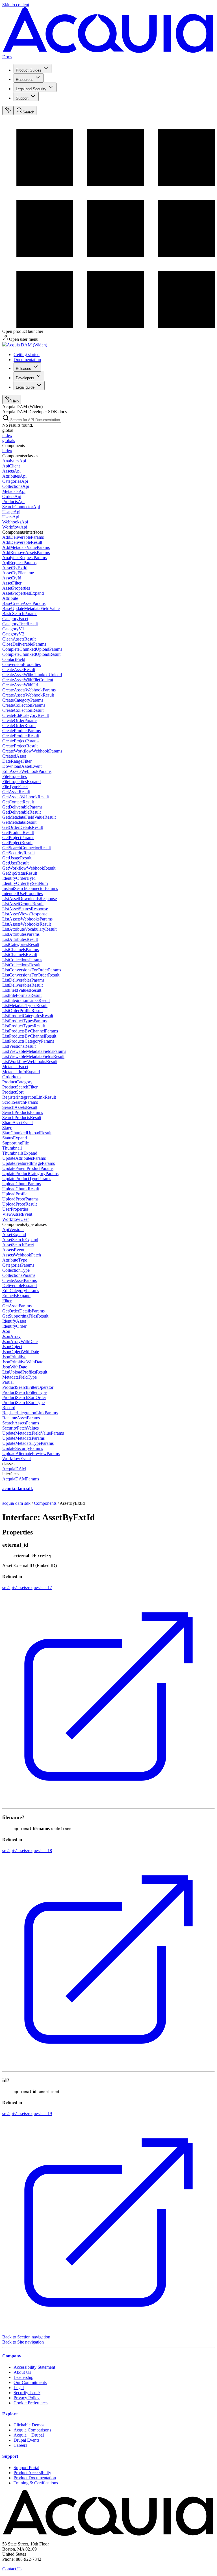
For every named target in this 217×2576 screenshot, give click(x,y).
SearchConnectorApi (21, 507)
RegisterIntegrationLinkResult (29, 1097)
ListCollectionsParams (22, 960)
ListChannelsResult (20, 955)
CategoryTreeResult (20, 624)
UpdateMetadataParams (23, 1438)
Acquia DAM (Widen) (27, 345)
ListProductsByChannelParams (30, 1031)
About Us (22, 2372)
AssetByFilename (18, 573)
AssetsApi (11, 471)
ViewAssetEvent (17, 1214)
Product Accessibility (32, 2473)
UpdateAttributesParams (24, 1158)
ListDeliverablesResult (22, 985)
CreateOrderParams (20, 720)
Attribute (10, 598)
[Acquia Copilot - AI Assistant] (8, 110)
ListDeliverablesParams (23, 980)
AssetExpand (14, 1235)
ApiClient (11, 466)
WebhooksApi (15, 522)
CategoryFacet (15, 619)
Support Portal (26, 2468)
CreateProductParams (21, 731)
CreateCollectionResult (23, 710)
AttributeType (15, 1260)
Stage (7, 1128)
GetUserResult (15, 863)
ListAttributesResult (20, 939)
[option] (108, 436)
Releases (23, 369)
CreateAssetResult (19, 670)
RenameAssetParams (21, 1418)
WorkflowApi (15, 527)
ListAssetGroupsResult (23, 904)
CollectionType (16, 1270)
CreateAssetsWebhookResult (28, 695)
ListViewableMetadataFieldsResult (33, 1056)
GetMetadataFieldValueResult (29, 817)
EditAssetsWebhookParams (27, 771)
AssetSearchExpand (20, 1240)
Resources (25, 80)
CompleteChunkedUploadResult (31, 654)
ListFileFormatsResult (22, 995)
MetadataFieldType (19, 1377)
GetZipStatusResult (20, 873)
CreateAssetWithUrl (20, 685)
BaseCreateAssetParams (24, 603)
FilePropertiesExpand (21, 782)
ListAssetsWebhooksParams (27, 919)
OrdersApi (12, 496)
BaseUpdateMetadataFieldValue (31, 608)
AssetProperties (16, 588)
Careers (20, 2445)
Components (45, 1503)
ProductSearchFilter (20, 1087)
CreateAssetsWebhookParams (29, 690)
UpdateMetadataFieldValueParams (33, 1433)
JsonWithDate (15, 1367)
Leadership (23, 2377)
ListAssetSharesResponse (25, 909)
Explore (10, 2414)
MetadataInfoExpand (21, 1072)
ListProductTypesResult (24, 1026)
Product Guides (29, 70)
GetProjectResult (17, 843)
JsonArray (11, 1336)
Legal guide (25, 387)
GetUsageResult (17, 858)
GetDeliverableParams (22, 807)
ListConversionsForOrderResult (31, 975)
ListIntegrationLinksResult (26, 1000)
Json (6, 1331)
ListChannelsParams (20, 949)
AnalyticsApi (14, 461)
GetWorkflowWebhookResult (29, 868)
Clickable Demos (29, 2425)
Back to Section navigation (26, 2337)
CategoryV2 (13, 634)
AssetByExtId (15, 568)
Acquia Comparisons (32, 2430)
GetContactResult (18, 802)
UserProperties (15, 1209)
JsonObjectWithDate (21, 1352)
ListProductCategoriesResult (28, 1016)
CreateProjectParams (21, 741)
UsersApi (11, 517)
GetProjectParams (18, 838)
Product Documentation (35, 2478)
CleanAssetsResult (19, 639)
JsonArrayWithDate (20, 1341)
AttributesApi (14, 476)
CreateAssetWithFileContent (28, 680)
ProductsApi (13, 502)
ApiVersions (13, 1229)
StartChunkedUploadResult (27, 1133)
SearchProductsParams (23, 1112)
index (7, 435)
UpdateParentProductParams (28, 1168)
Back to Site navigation (23, 2342)
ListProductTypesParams (24, 1021)
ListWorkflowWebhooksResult (30, 1061)
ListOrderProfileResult (22, 1011)
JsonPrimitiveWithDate (23, 1362)
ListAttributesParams (21, 934)
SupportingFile (16, 1143)
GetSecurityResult (19, 853)
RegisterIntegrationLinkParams (30, 1413)
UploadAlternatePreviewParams (31, 1453)
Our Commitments (30, 2382)
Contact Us (12, 2569)
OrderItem (11, 1077)
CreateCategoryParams (23, 700)
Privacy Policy (27, 2398)
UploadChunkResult (21, 1189)
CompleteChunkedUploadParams (32, 649)
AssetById (12, 578)
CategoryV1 (13, 629)
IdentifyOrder (14, 1326)
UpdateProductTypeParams (27, 1179)
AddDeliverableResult (22, 542)
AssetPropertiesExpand (23, 593)
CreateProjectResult (20, 746)
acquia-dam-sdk (16, 1503)
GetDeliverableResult (21, 812)
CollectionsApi (16, 486)
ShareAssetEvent (18, 1123)
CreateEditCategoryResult (26, 715)
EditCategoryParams (21, 1291)
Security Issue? (27, 2393)
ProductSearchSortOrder (24, 1397)
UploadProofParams (20, 1199)
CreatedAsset (14, 756)
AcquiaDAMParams (21, 1479)
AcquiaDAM (14, 1469)
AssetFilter (12, 583)
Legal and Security (31, 89)
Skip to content (16, 5)
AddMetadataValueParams (26, 547)
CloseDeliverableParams (24, 644)
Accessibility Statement (34, 2367)
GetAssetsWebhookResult (26, 797)
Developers (25, 378)
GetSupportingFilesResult (25, 1316)
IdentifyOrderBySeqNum (25, 883)
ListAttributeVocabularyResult (29, 929)
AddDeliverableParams (23, 537)
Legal (19, 2388)
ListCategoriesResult (21, 944)
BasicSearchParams (20, 614)
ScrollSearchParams (20, 1102)
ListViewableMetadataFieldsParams (34, 1051)
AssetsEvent (13, 1250)
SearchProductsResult (22, 1117)
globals (9, 440)
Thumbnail (12, 1148)
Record (9, 1408)
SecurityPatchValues (20, 1428)
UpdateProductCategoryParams (30, 1173)
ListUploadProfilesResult (25, 1372)
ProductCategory (17, 1082)
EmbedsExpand (16, 1296)
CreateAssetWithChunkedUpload (32, 675)
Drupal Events (26, 2440)
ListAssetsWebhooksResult (27, 924)
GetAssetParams (17, 1306)
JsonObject (12, 1347)
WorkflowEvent (17, 1459)
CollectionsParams (19, 1275)
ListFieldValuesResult (22, 990)
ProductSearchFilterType (24, 1392)
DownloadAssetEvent (22, 766)
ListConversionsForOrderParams (32, 970)
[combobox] (35, 420)
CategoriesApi (15, 481)
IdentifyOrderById (19, 878)
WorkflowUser (16, 1219)
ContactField (14, 659)
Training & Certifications (36, 2483)
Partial (8, 1382)
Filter (7, 1301)
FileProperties (15, 776)
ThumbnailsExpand (20, 1153)
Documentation (27, 360)
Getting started (27, 354)
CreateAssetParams (19, 1280)
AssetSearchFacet (18, 1245)
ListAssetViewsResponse (25, 914)
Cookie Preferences (31, 2403)
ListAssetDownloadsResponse (30, 899)
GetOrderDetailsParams (23, 1311)
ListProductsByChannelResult (29, 1036)
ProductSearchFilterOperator (28, 1387)
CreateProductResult (21, 736)
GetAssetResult (16, 792)
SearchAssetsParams (21, 1423)
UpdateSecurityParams (23, 1448)
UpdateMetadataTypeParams (28, 1443)
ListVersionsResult (19, 1046)
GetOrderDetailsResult (23, 827)
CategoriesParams (18, 1265)
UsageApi (11, 512)
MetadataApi (14, 491)
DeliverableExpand (19, 1285)
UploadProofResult (19, 1204)
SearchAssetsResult (20, 1107)
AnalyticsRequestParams (24, 558)
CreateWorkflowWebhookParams (32, 751)
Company (12, 2356)
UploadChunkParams (21, 1184)
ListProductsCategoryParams (28, 1041)
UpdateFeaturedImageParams (29, 1163)
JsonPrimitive (14, 1357)
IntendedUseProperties (22, 893)
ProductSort (13, 1092)
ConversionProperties (21, 664)
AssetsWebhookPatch (22, 1255)
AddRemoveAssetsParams (26, 552)
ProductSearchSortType (23, 1403)
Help (15, 401)
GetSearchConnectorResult (27, 848)
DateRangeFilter (17, 761)
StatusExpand (15, 1138)
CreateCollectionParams (24, 705)
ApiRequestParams (19, 563)
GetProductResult (18, 832)
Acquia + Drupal (29, 2435)
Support (22, 98)
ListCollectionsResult (21, 965)
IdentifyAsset (14, 1321)
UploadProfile (15, 1194)
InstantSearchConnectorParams (30, 888)
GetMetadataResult (19, 822)
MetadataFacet (15, 1067)
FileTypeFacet (15, 787)
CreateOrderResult (19, 726)
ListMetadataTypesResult (25, 1005)
